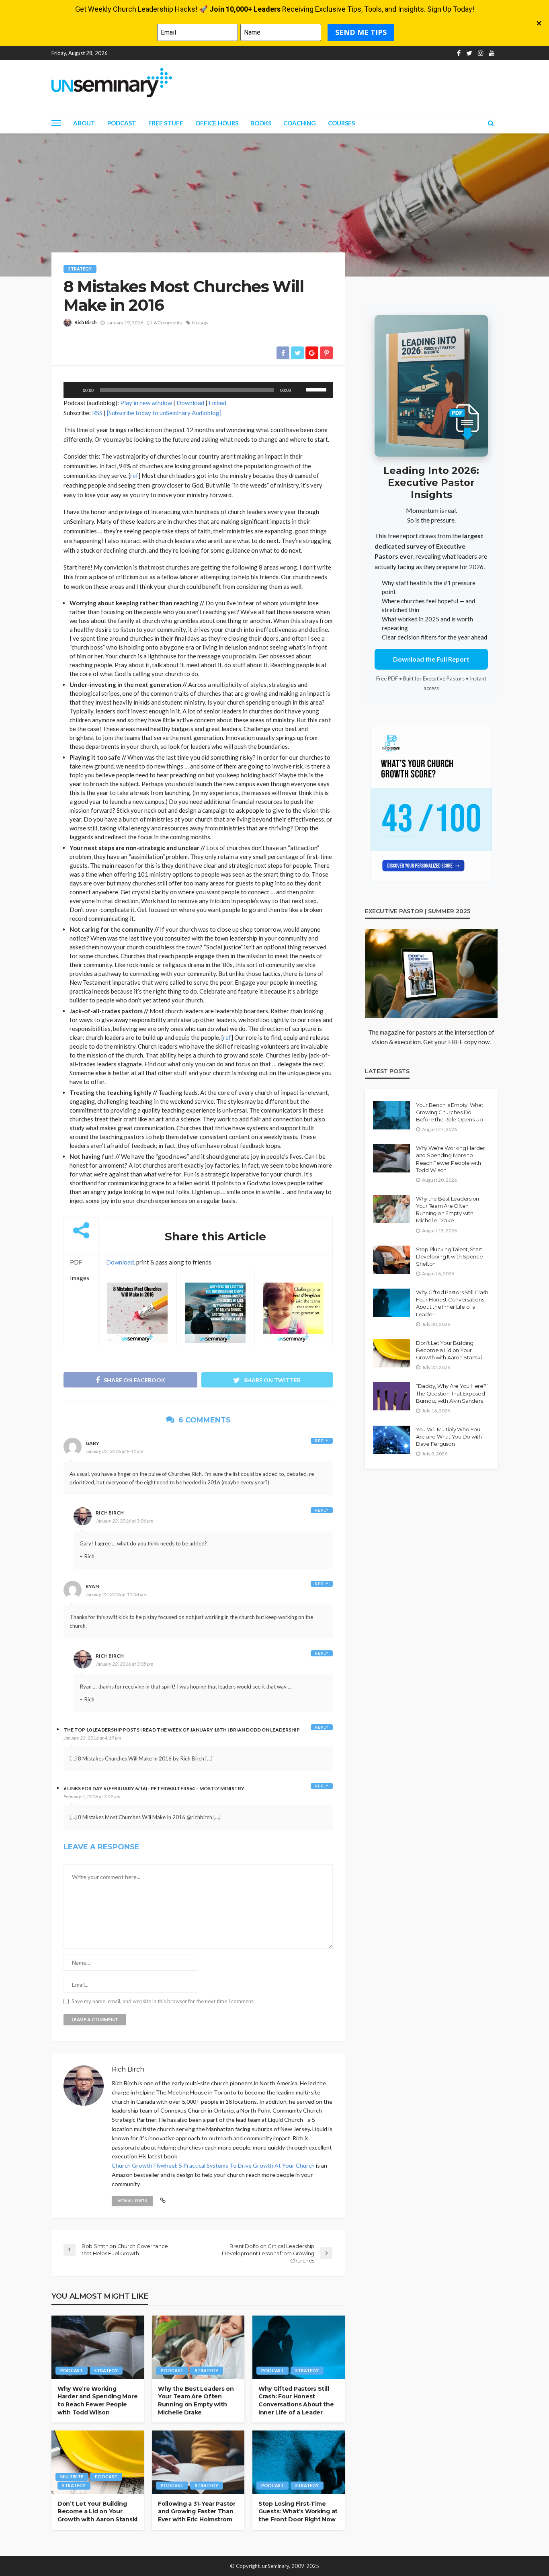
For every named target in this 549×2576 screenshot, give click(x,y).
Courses (341, 123)
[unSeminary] (112, 83)
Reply (322, 1441)
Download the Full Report (431, 659)
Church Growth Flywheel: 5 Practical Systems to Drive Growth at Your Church (213, 2165)
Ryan (92, 1586)
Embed (217, 403)
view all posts (132, 2201)
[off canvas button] (56, 123)
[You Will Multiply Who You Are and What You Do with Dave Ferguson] (391, 1440)
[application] (198, 390)
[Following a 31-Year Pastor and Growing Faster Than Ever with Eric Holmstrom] (198, 2462)
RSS (97, 413)
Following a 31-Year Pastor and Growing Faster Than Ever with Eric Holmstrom (197, 2511)
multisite (72, 2477)
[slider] (318, 389)
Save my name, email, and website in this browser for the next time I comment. (163, 2001)
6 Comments (168, 323)
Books (261, 123)
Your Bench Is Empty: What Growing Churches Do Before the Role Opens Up (450, 1112)
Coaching (300, 123)
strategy (80, 269)
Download (190, 403)
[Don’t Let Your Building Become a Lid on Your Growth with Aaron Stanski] (98, 2462)
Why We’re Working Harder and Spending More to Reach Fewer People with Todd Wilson (97, 2401)
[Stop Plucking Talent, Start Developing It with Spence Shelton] (391, 1260)
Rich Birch (85, 322)
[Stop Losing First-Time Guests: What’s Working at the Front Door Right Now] (299, 2462)
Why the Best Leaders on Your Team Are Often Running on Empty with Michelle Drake (196, 2401)
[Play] (74, 390)
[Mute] (300, 390)
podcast (72, 2370)
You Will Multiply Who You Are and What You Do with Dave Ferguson (449, 1437)
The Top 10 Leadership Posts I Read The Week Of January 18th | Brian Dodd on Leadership (182, 1730)
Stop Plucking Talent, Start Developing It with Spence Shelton (450, 1256)
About (84, 123)
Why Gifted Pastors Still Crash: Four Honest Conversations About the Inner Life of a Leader (296, 2401)
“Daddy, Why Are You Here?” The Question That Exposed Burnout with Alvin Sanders (452, 1393)
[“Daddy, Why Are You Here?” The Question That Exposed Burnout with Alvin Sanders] (391, 1396)
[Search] (491, 123)
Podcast (122, 123)
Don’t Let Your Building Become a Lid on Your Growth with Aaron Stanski (97, 2511)
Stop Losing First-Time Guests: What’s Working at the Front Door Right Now (298, 2511)
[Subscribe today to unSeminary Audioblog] (164, 413)
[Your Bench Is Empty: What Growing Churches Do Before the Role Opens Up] (391, 1115)
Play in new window (146, 403)
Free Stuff (166, 123)
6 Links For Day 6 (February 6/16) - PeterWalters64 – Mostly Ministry (154, 1788)
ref (134, 475)
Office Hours (217, 123)
